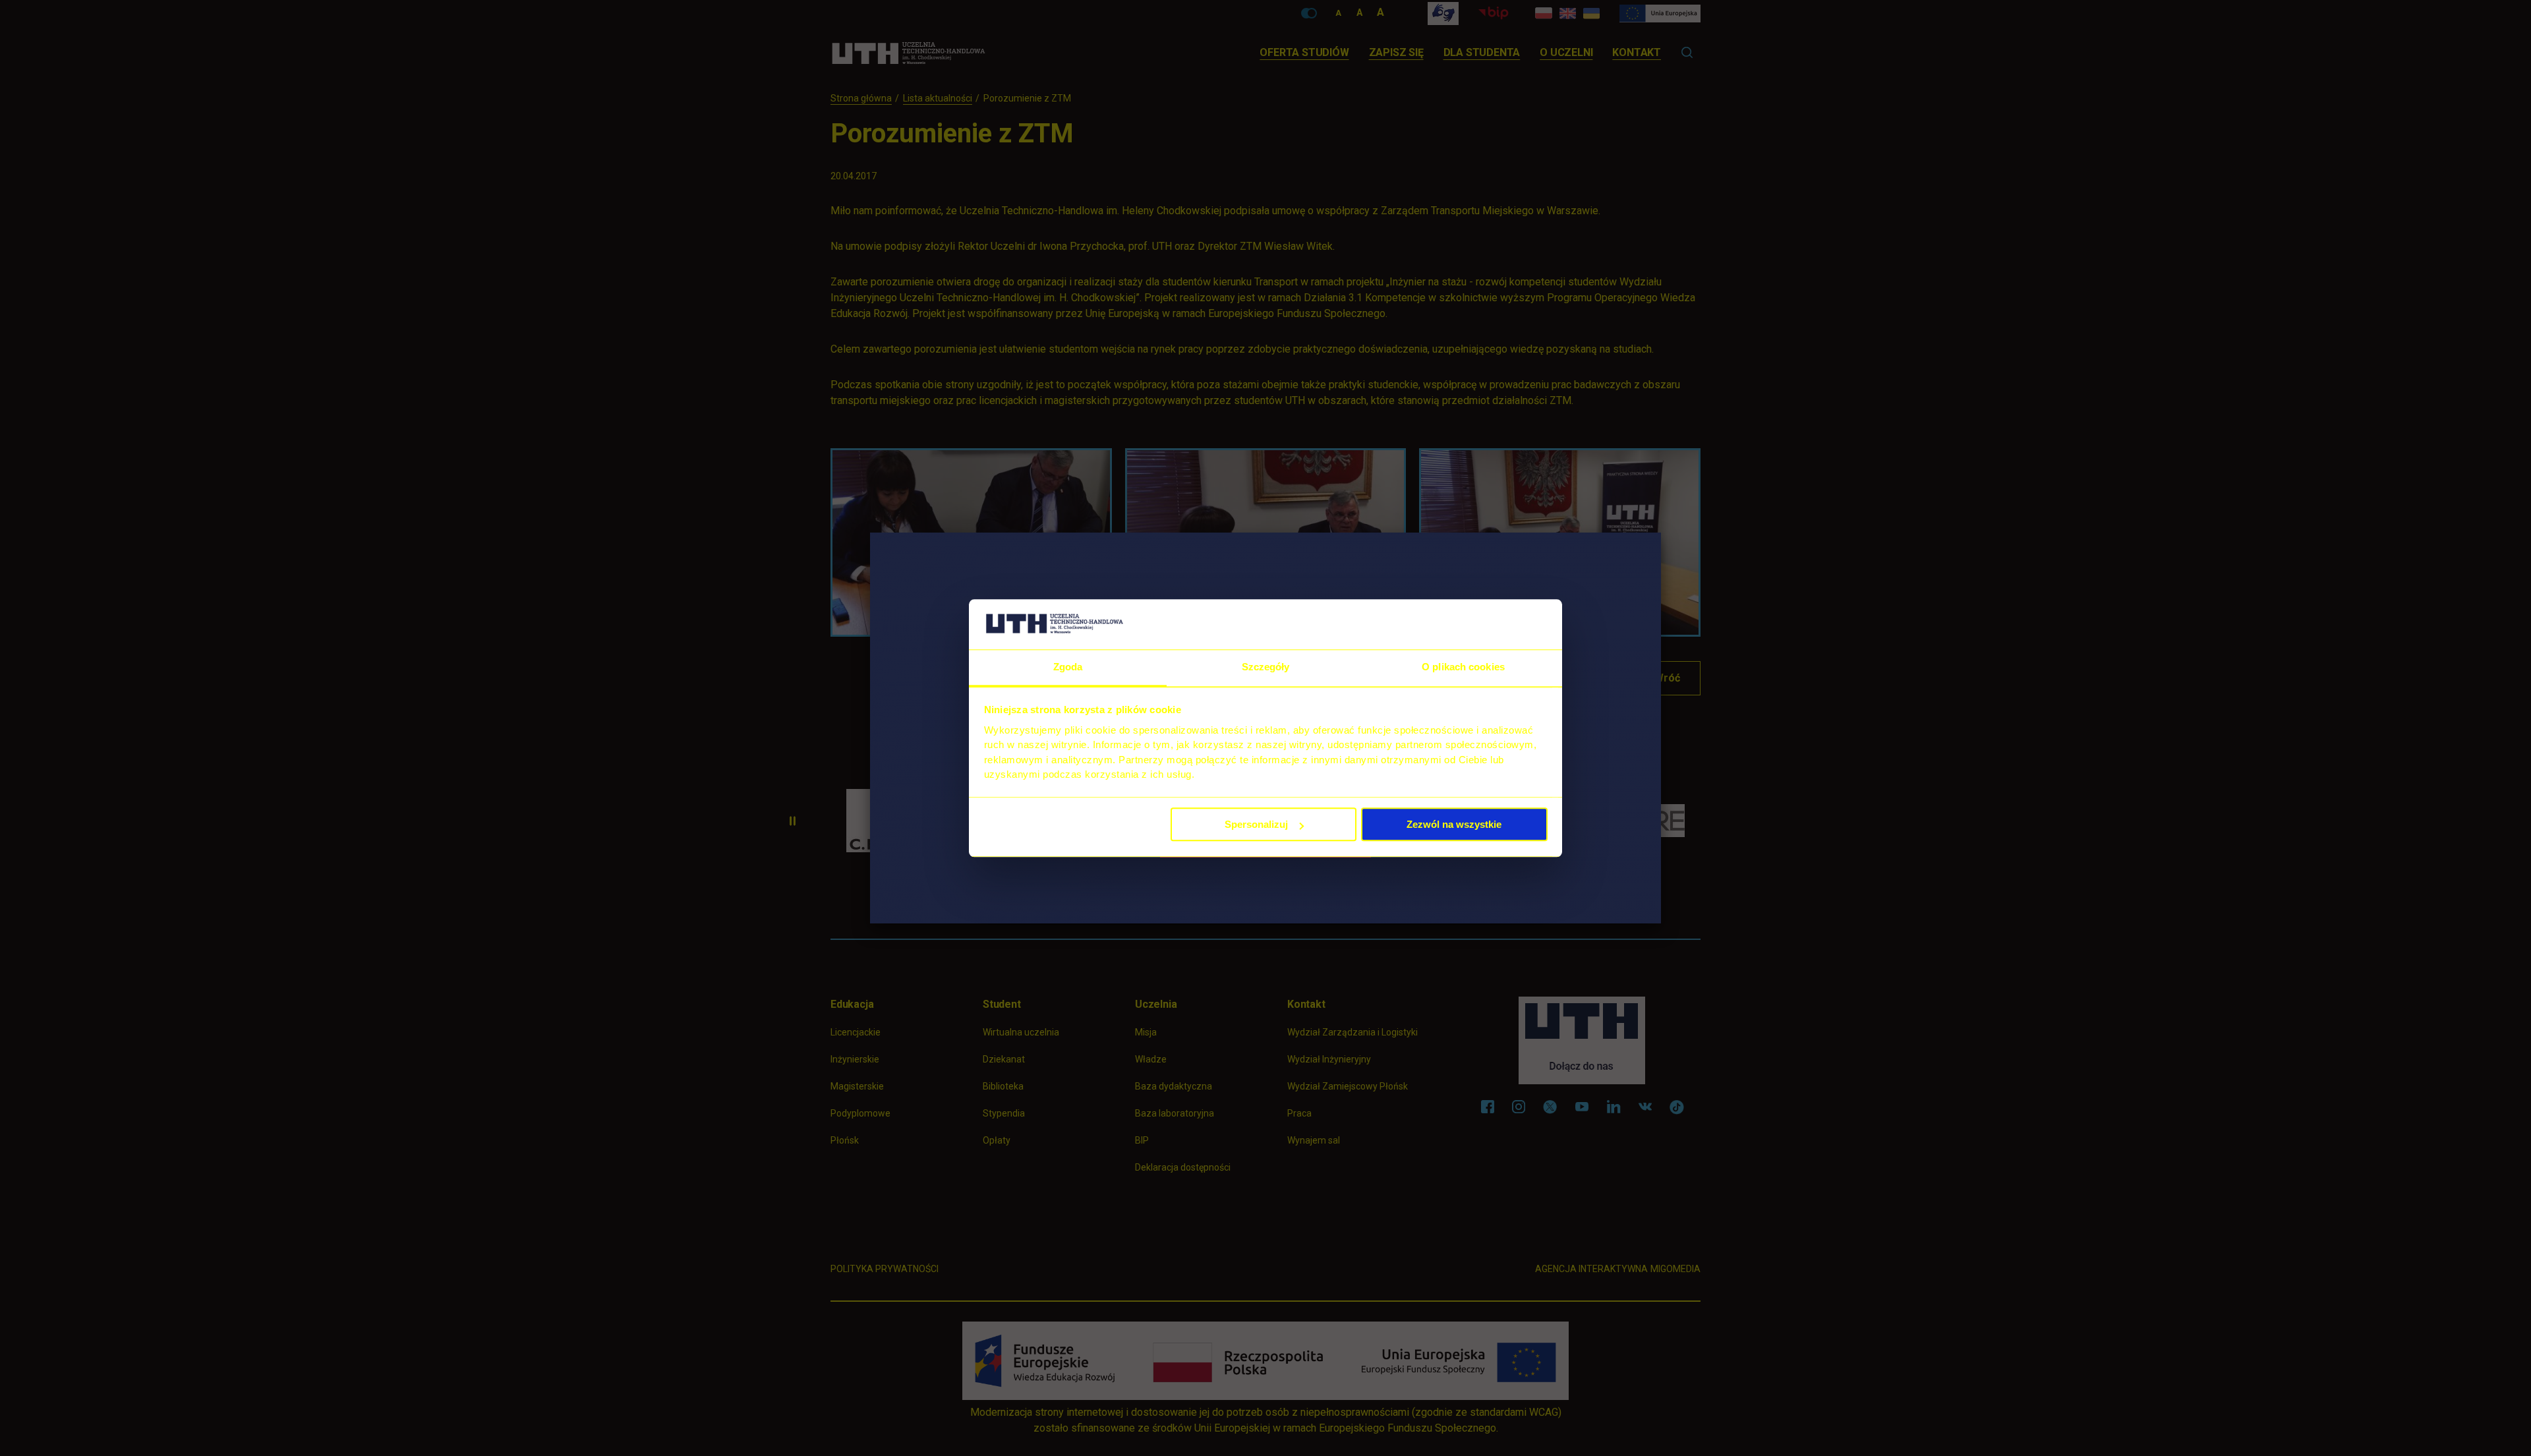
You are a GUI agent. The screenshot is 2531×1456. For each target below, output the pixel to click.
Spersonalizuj (1256, 825)
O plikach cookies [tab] (1463, 667)
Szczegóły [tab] (1266, 667)
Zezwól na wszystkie (1454, 825)
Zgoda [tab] (1068, 667)
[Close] (1661, 533)
